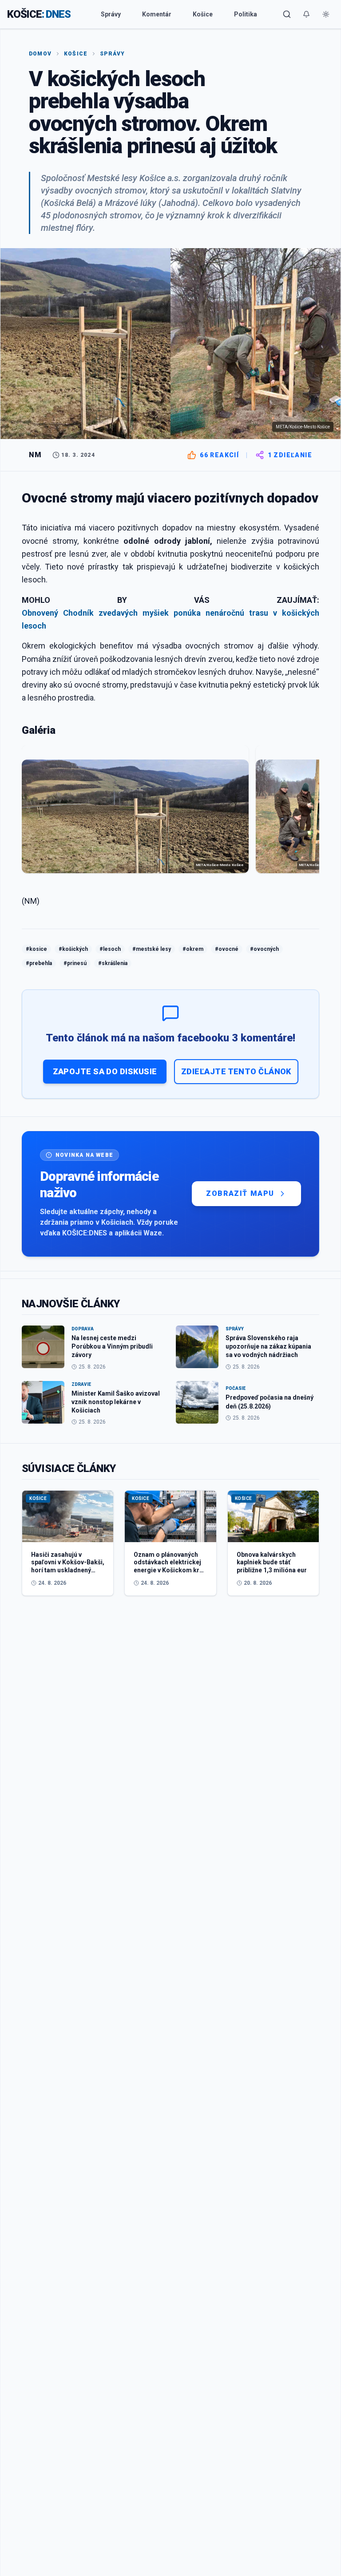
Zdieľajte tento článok (236, 1071)
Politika (246, 14)
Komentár (157, 14)
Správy (111, 14)
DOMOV (40, 54)
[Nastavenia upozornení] (306, 14)
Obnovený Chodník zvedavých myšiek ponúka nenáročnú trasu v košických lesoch (170, 619)
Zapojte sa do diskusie (105, 1071)
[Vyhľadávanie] (287, 14)
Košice (203, 14)
